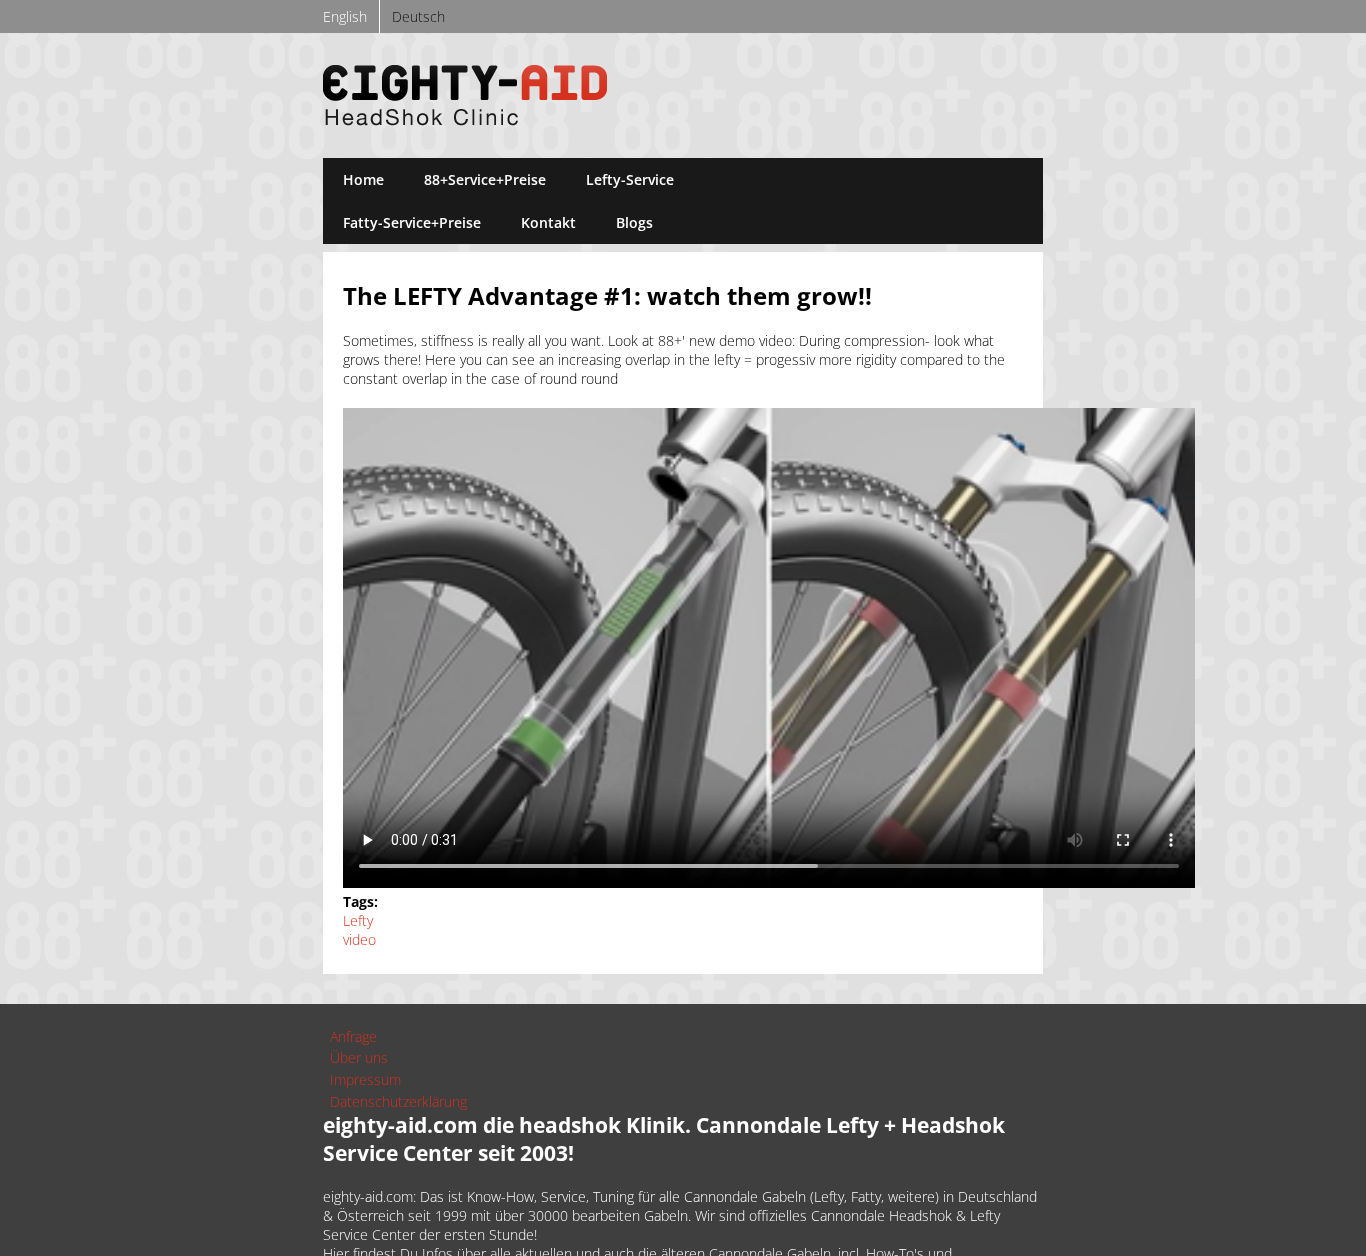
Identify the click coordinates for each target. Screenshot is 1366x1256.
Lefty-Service (630, 179)
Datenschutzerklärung (398, 1101)
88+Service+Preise (485, 179)
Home (363, 179)
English (345, 16)
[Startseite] (465, 120)
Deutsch (418, 16)
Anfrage (353, 1036)
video (359, 939)
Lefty (358, 920)
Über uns (359, 1057)
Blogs (634, 222)
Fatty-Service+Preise (412, 222)
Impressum (365, 1079)
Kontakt (548, 222)
